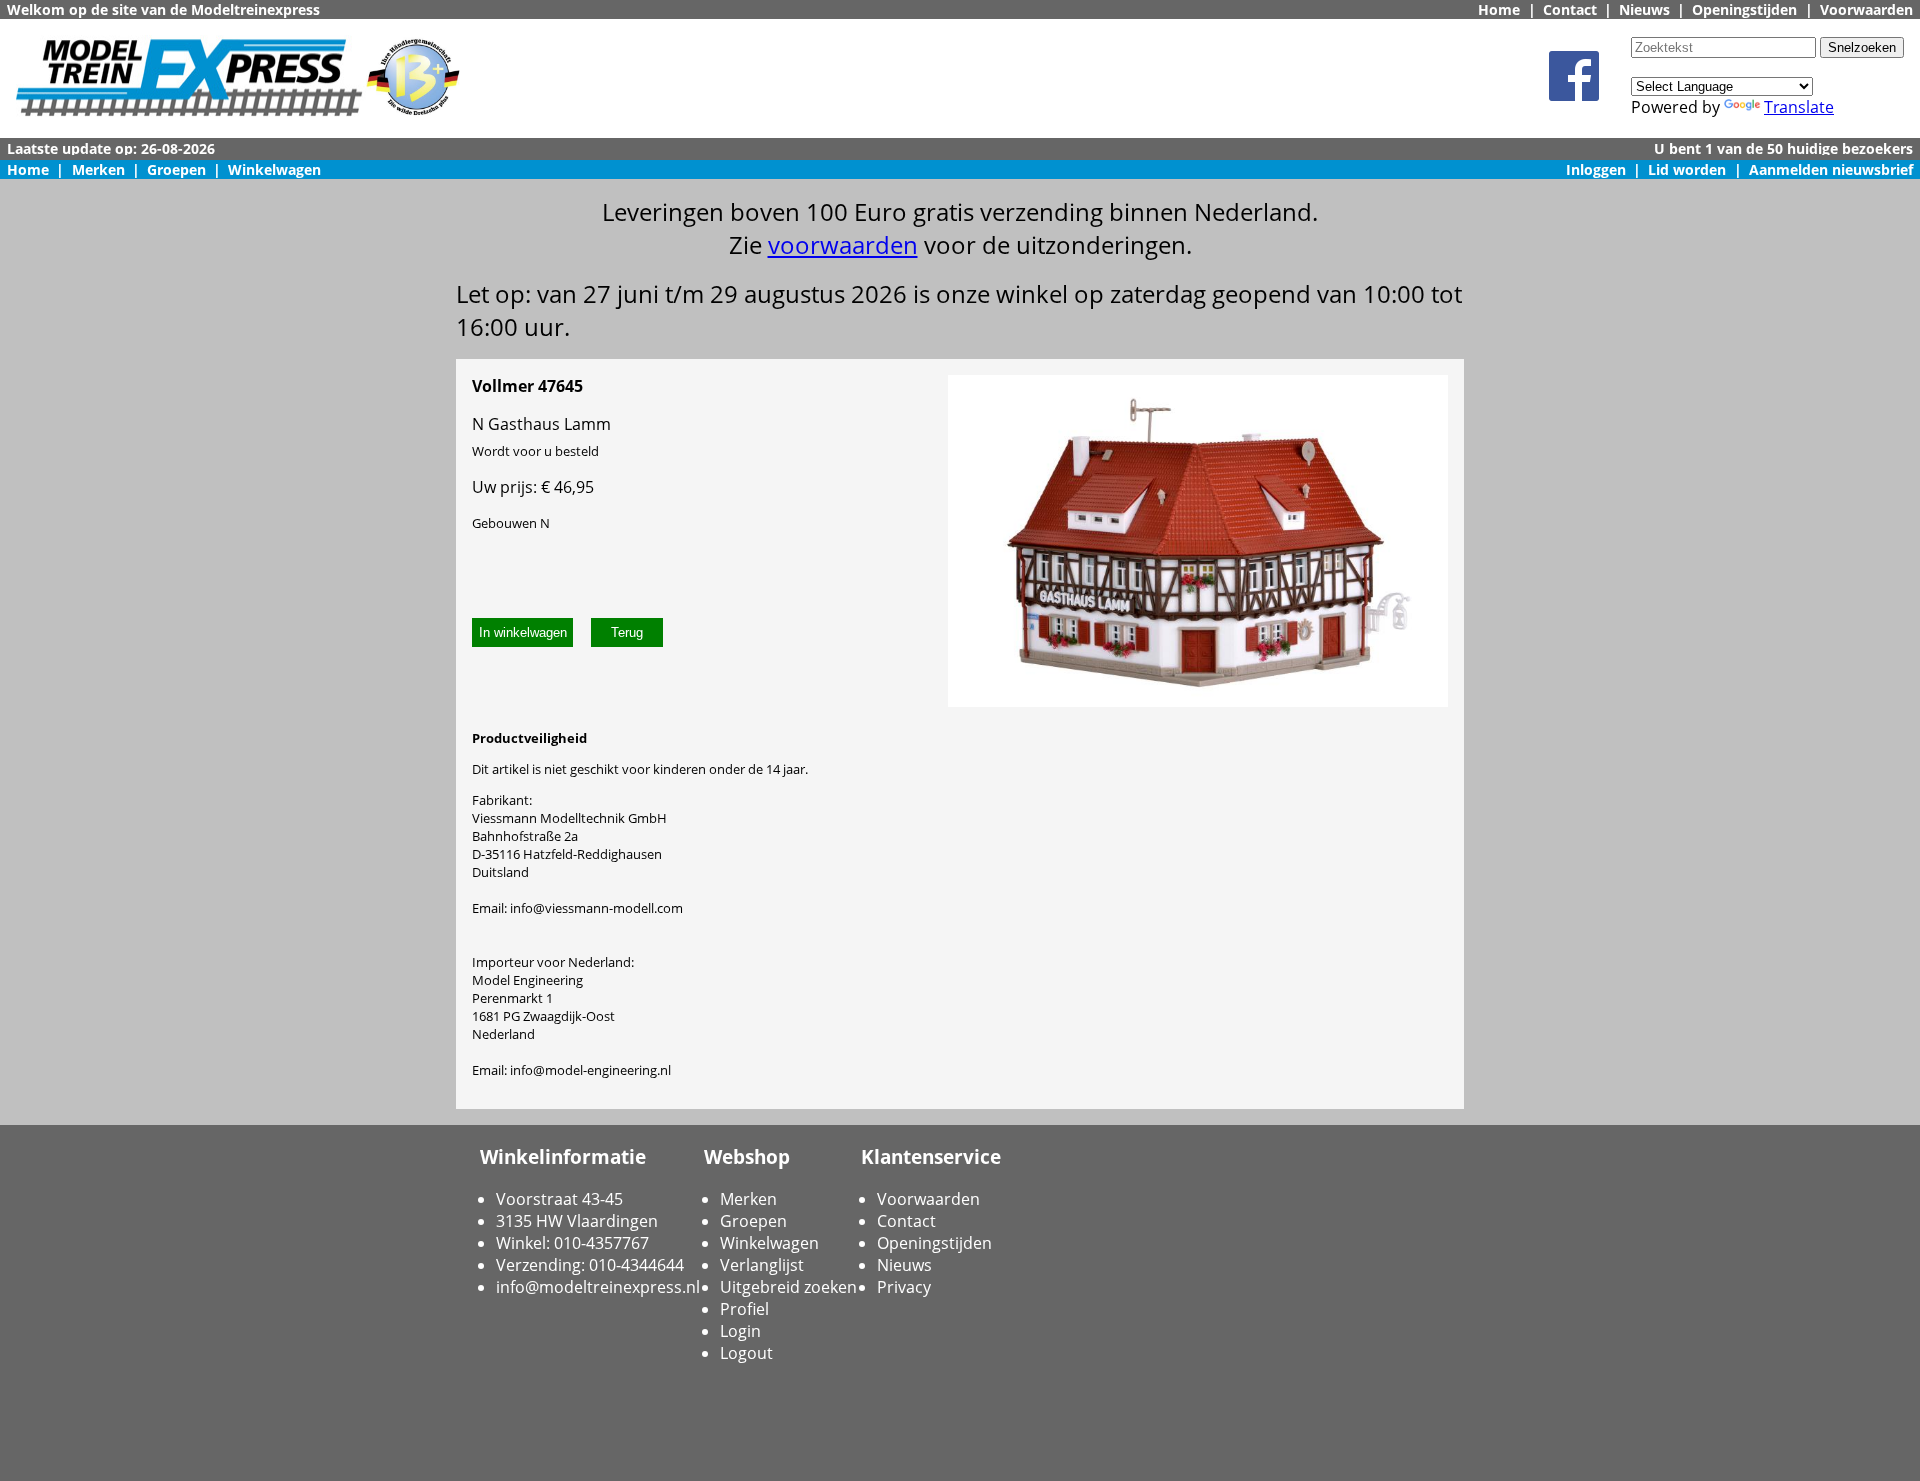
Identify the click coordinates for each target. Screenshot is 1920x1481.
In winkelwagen (523, 632)
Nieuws (1644, 9)
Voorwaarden (1866, 9)
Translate (1799, 107)
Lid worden (1687, 169)
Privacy (904, 1287)
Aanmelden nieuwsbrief (1831, 169)
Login (740, 1331)
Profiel (744, 1309)
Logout (746, 1353)
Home (1499, 9)
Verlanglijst (762, 1265)
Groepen (176, 169)
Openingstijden (1744, 9)
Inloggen (1596, 169)
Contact (1570, 9)
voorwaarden (843, 244)
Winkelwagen (274, 169)
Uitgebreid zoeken (788, 1287)
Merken (98, 169)
